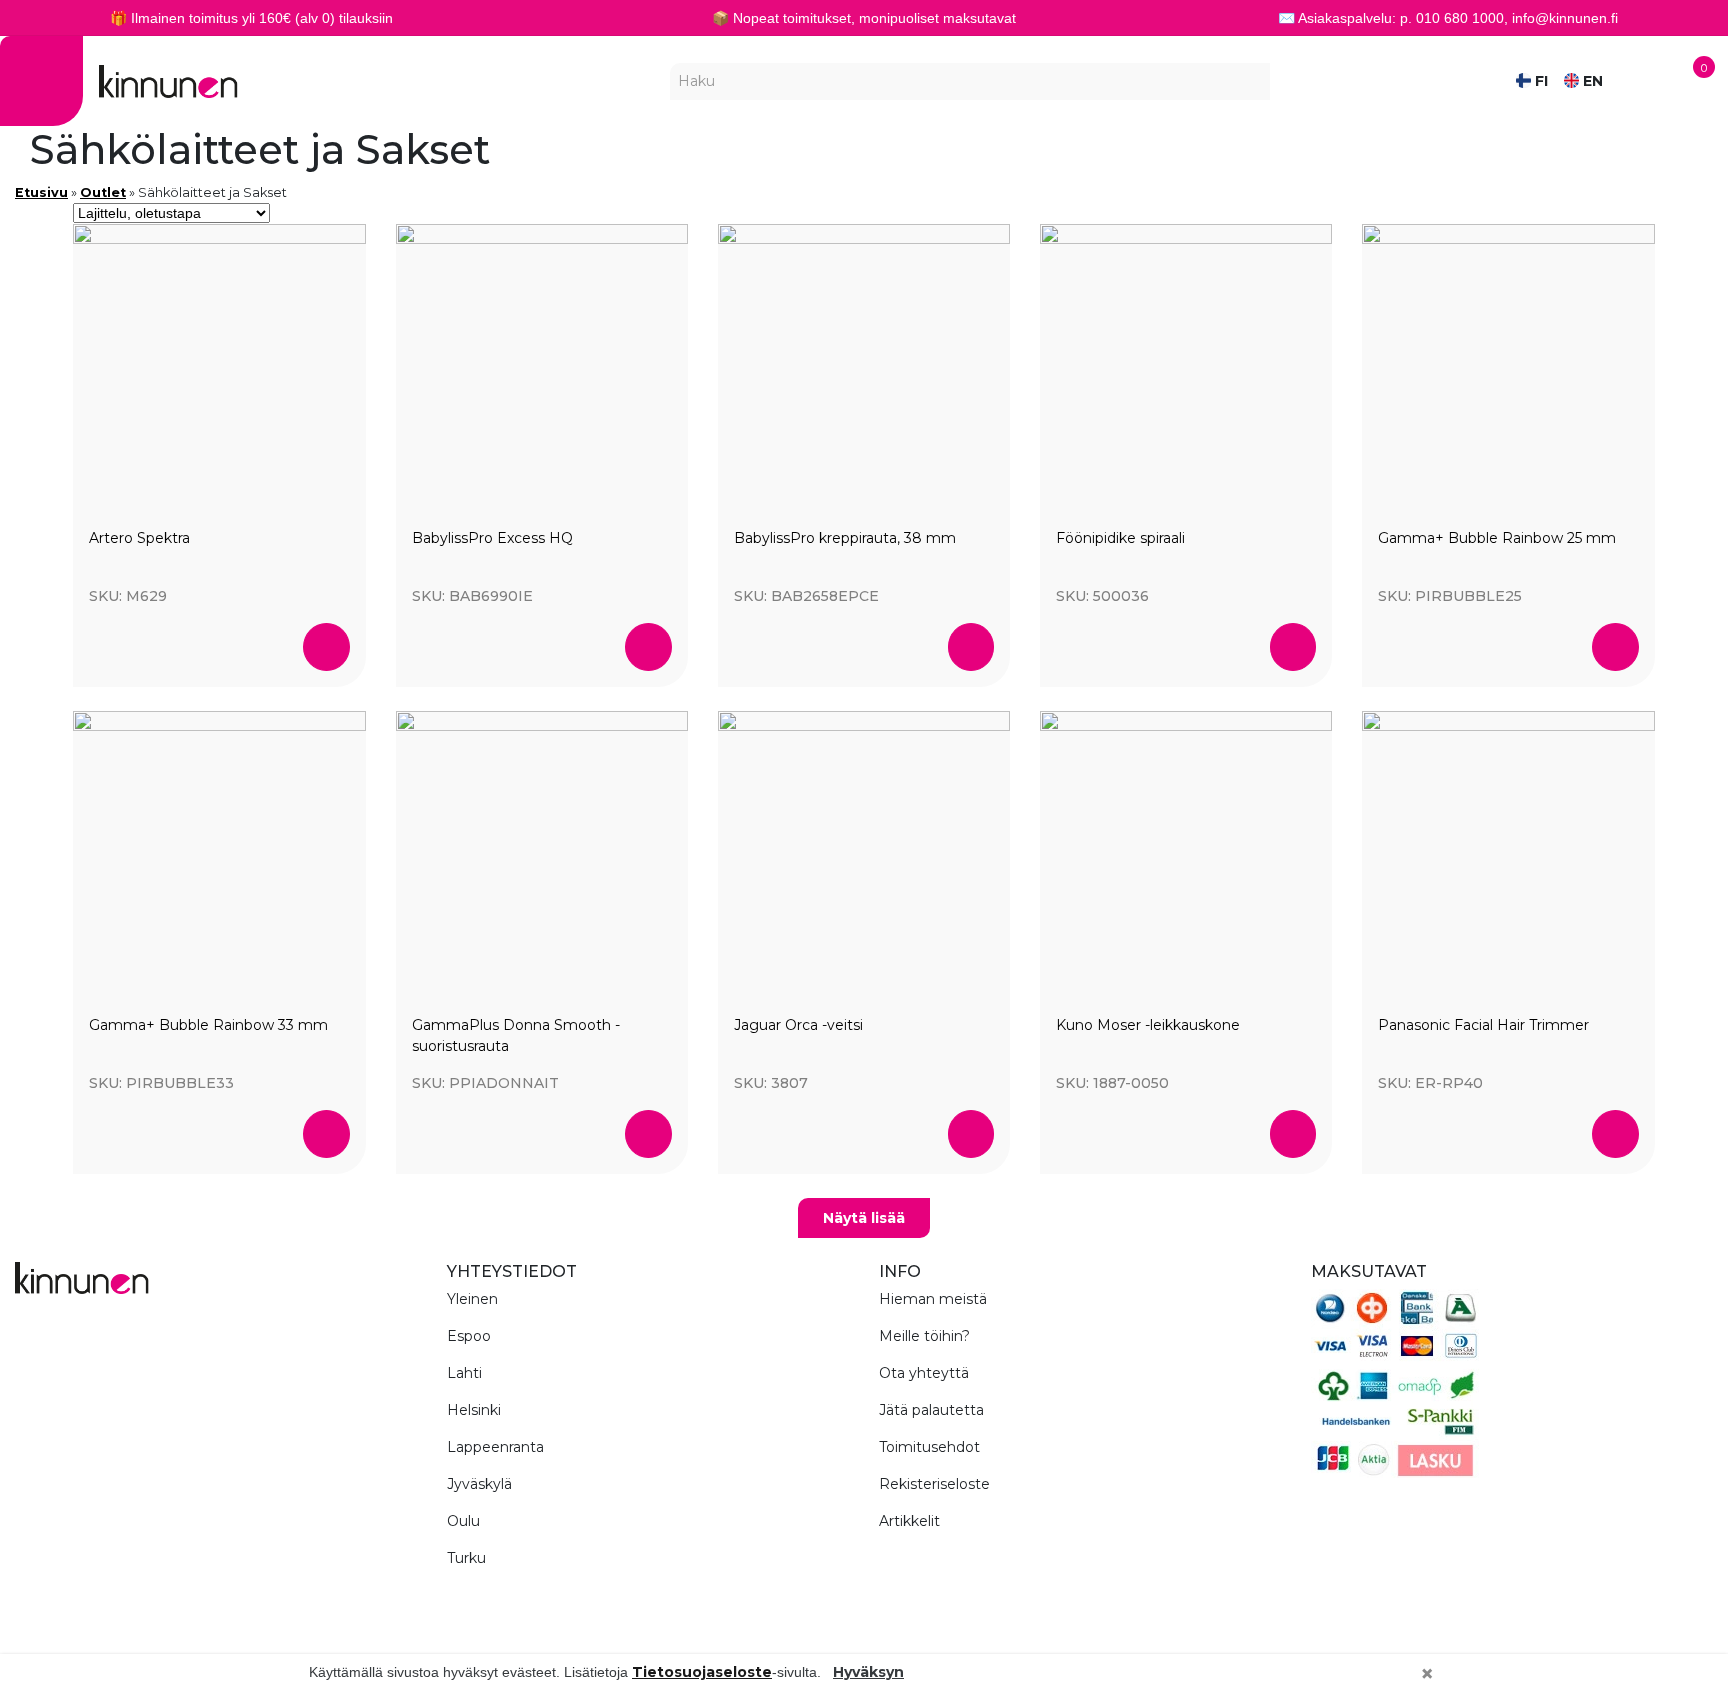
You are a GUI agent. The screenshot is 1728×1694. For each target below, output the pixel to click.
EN (1591, 81)
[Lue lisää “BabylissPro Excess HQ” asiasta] (648, 647)
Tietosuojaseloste (702, 1672)
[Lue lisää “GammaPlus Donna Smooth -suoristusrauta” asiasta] (648, 1134)
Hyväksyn (868, 1672)
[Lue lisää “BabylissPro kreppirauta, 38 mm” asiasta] (971, 647)
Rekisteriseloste (934, 1484)
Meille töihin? (924, 1336)
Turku (466, 1558)
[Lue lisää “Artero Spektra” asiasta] (326, 647)
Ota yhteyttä (924, 1373)
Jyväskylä (479, 1484)
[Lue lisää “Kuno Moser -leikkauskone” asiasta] (1293, 1134)
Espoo (469, 1336)
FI (1539, 81)
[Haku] (1255, 81)
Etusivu (41, 192)
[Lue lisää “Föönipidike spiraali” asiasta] (1293, 647)
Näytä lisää (864, 1218)
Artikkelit (909, 1521)
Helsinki (474, 1410)
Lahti (464, 1373)
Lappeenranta (495, 1447)
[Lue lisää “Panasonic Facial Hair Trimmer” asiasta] (1615, 1134)
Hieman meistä (933, 1299)
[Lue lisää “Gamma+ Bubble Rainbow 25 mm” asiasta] (1615, 647)
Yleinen (472, 1299)
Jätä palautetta (931, 1410)
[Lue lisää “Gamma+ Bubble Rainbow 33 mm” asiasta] (326, 1134)
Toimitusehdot (929, 1447)
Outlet (103, 192)
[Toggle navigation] (41, 81)
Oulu (463, 1521)
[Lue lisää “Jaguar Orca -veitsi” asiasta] (971, 1134)
